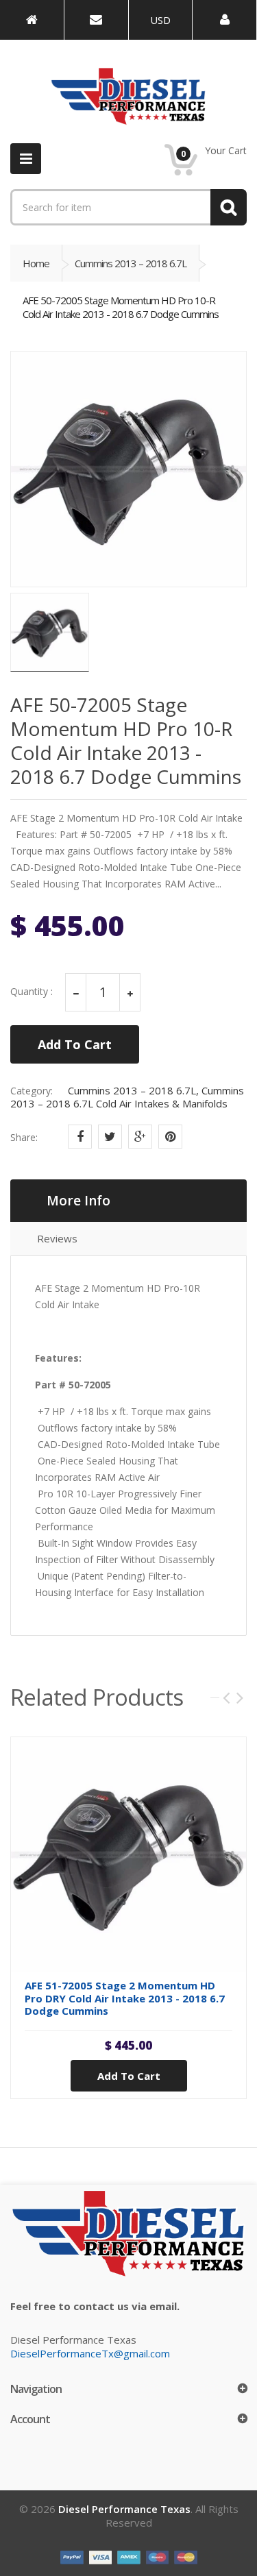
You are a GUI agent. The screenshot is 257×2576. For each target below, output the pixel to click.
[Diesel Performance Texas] (32, 20)
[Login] (224, 20)
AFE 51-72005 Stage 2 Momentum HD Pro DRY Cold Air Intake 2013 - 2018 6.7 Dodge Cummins (125, 1998)
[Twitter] (110, 1137)
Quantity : (32, 992)
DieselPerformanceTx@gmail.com (90, 2353)
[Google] (140, 1137)
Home (36, 263)
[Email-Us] (96, 20)
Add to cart (129, 2076)
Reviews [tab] (57, 1238)
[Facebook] (80, 1137)
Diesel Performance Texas (124, 2509)
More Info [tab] (78, 1201)
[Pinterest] (170, 1137)
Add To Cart (75, 1044)
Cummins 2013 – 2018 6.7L (131, 263)
